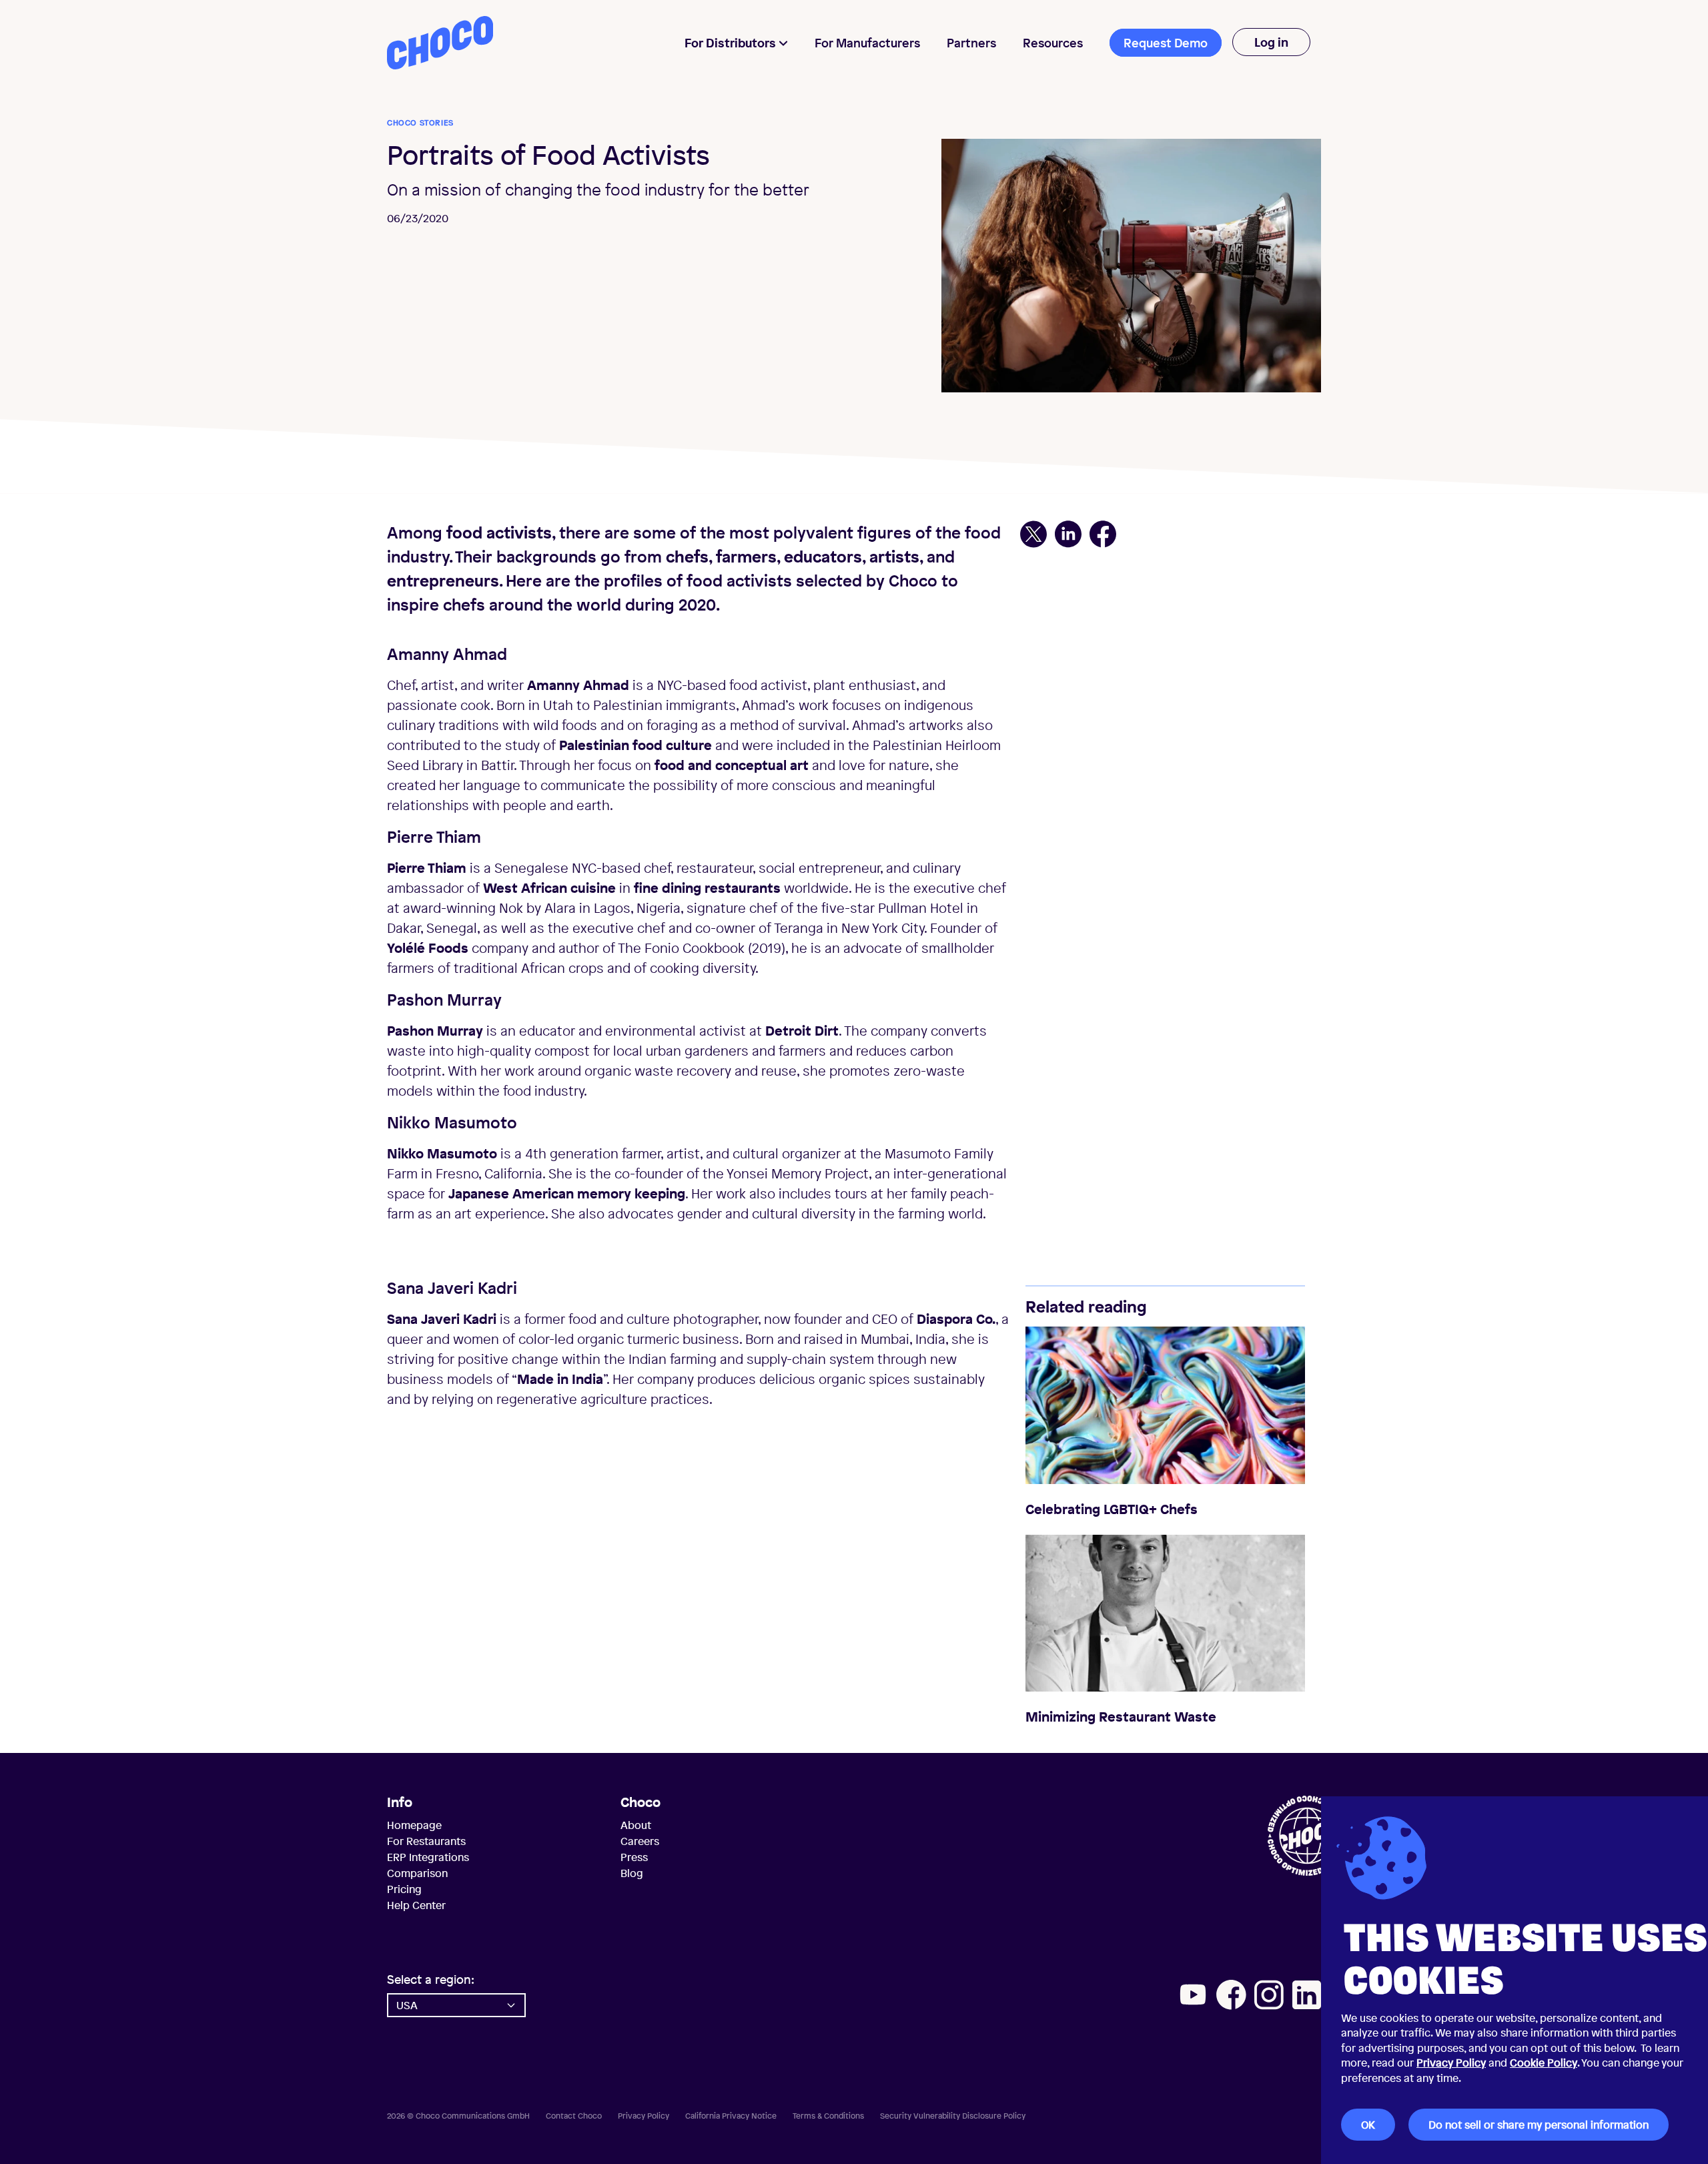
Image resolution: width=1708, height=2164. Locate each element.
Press (634, 1857)
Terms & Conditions (828, 2116)
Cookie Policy (1544, 2063)
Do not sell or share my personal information (1539, 2125)
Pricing (404, 1889)
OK (1368, 2125)
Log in (1271, 42)
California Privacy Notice (731, 2116)
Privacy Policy (1451, 2063)
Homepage (414, 1825)
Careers (640, 1841)
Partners (971, 43)
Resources (1053, 43)
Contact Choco (574, 2116)
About (636, 1825)
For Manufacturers (867, 43)
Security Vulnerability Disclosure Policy (953, 2116)
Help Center (416, 1905)
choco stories (420, 123)
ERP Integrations (428, 1857)
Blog (632, 1873)
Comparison (417, 1873)
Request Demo (1166, 43)
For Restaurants (426, 1841)
